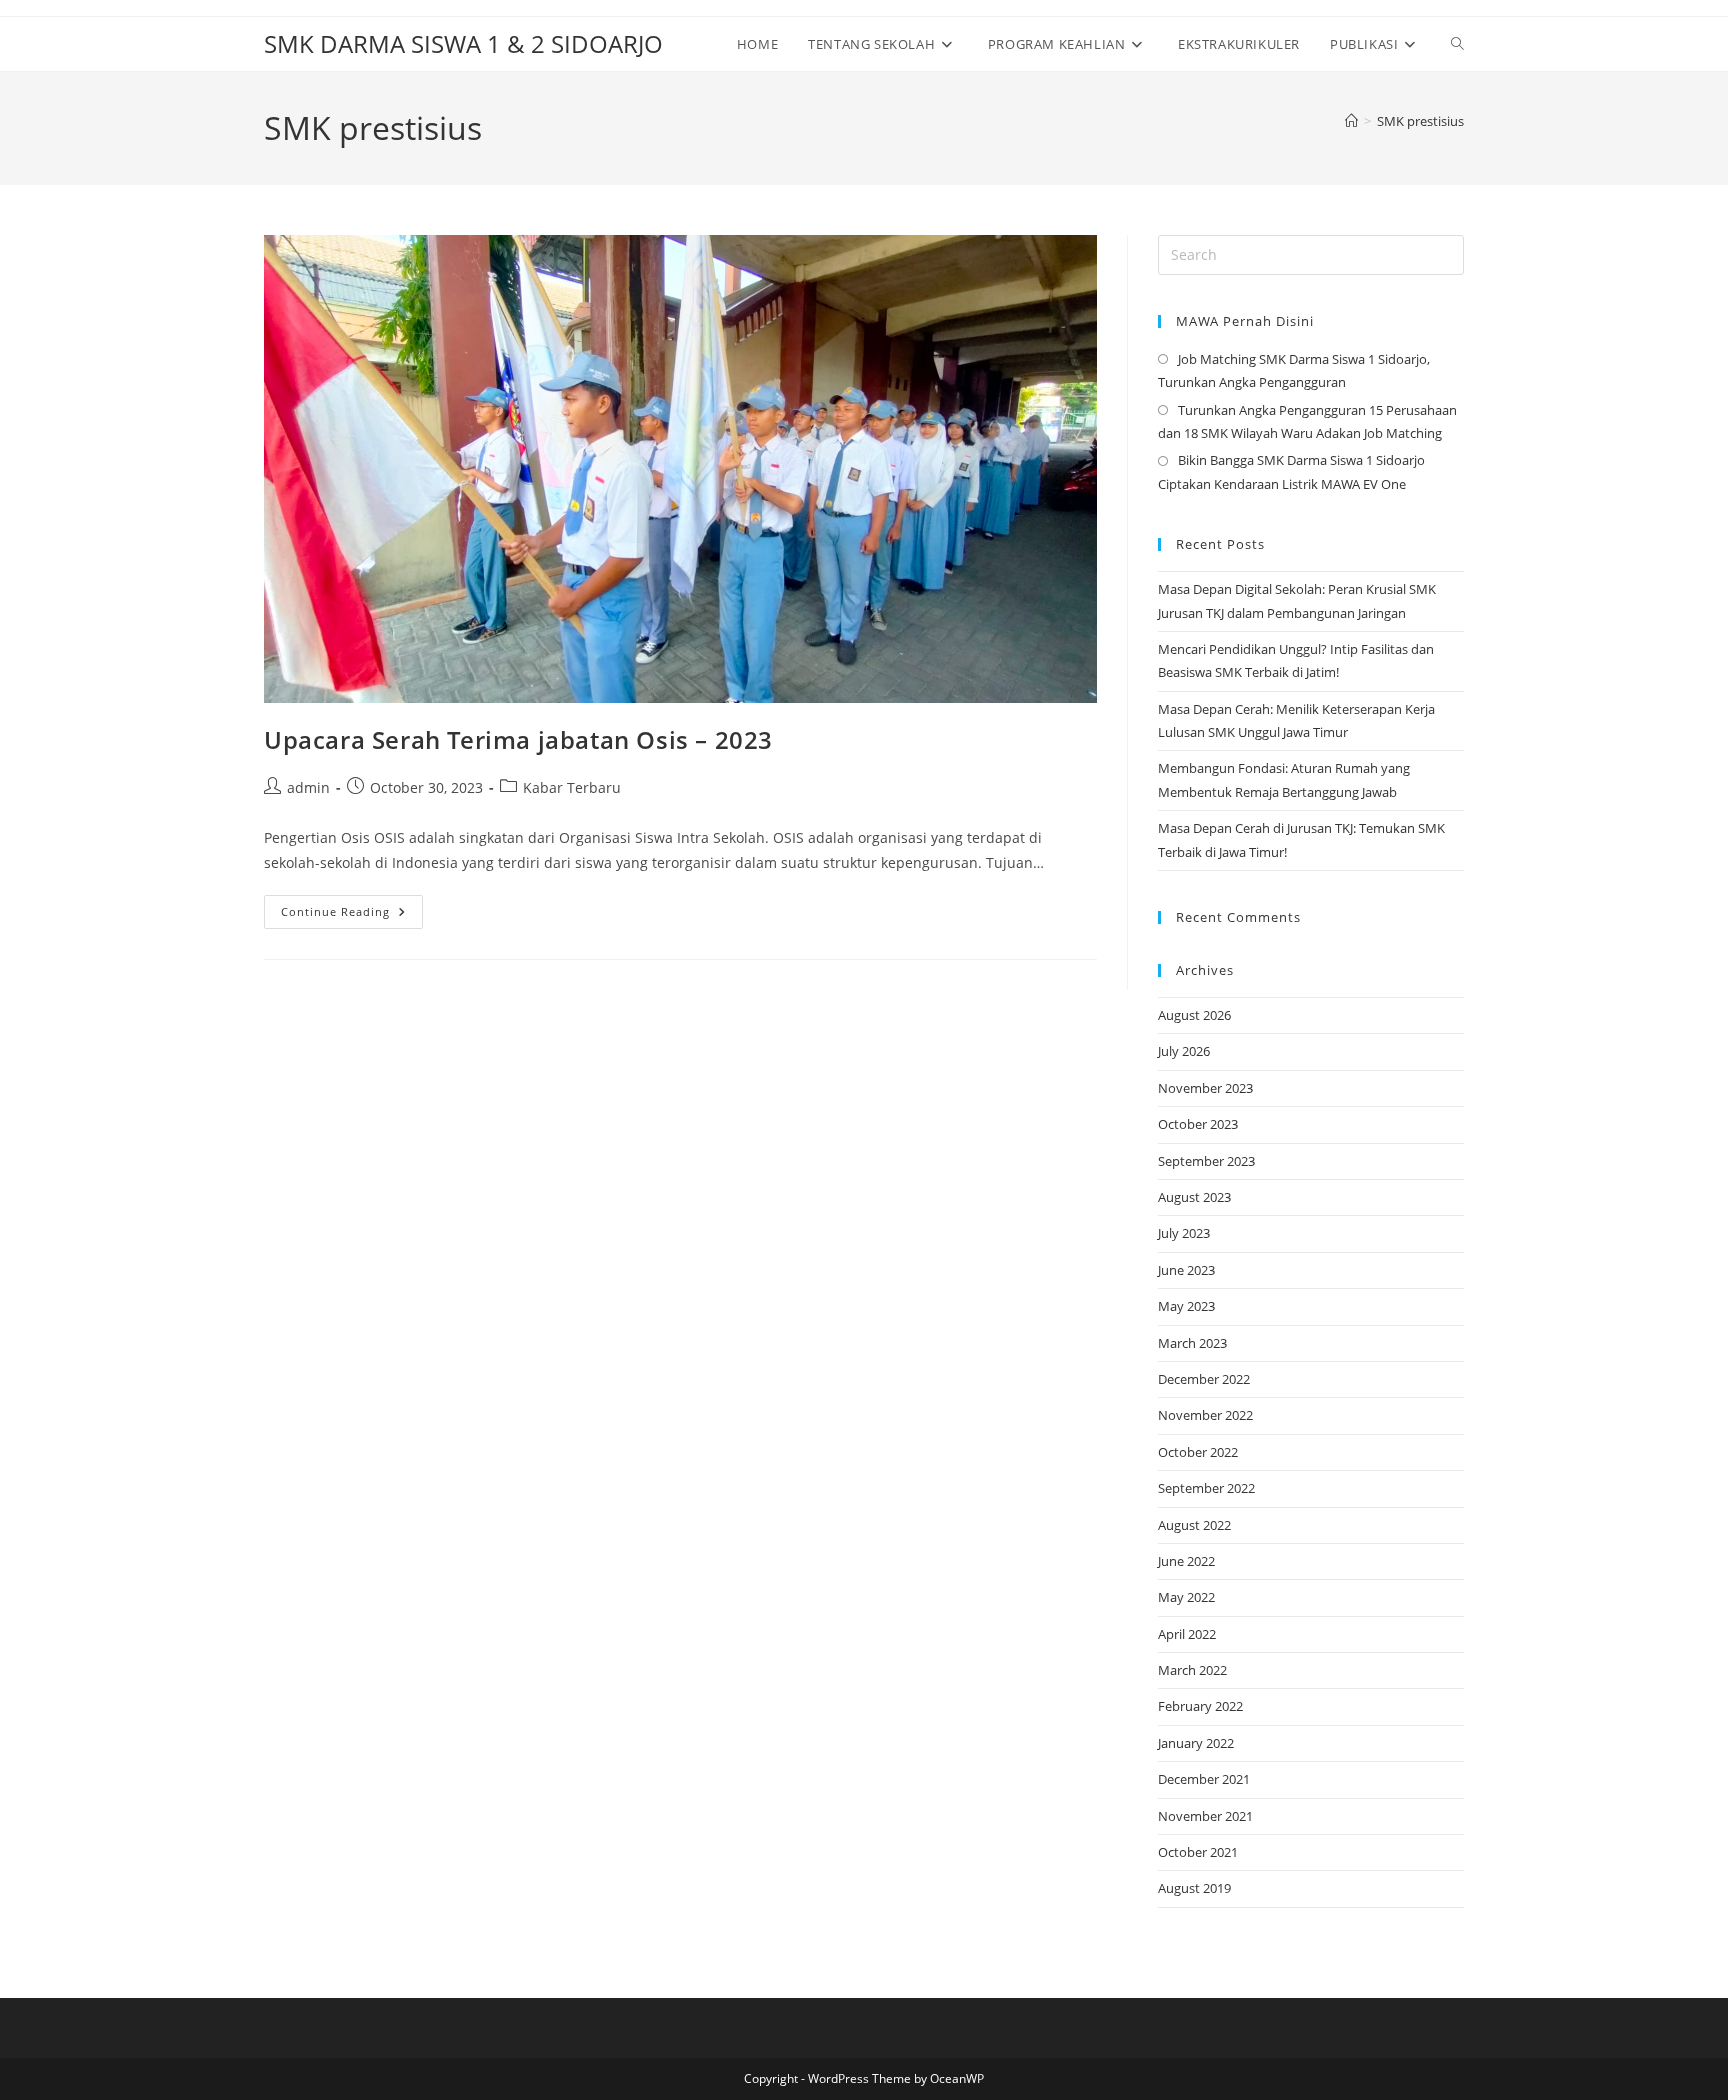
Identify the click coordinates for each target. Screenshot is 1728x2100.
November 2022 (1205, 1415)
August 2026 (1194, 1015)
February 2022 (1200, 1706)
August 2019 (1194, 1888)
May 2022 (1186, 1597)
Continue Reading (352, 915)
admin (308, 787)
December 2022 (1204, 1379)
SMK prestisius (1420, 121)
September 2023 (1206, 1161)
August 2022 (1194, 1525)
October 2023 (1198, 1124)
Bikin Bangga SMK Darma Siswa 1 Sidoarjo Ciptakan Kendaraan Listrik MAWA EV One (1291, 471)
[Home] (1351, 121)
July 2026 (1184, 1051)
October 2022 (1198, 1452)
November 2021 (1205, 1816)
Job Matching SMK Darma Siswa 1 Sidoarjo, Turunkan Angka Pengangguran (1294, 370)
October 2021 (1198, 1852)
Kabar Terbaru (572, 787)
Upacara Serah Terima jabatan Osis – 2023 (518, 739)
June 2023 (1186, 1270)
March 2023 (1192, 1343)
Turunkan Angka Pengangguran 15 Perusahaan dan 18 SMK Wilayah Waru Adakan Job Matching (1307, 421)
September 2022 (1206, 1488)
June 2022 (1186, 1561)
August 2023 (1194, 1197)
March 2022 (1192, 1670)
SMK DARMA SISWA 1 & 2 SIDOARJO (463, 43)
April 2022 (1187, 1634)
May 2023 (1186, 1306)
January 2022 (1196, 1743)
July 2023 (1184, 1233)
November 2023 (1205, 1088)
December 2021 (1204, 1779)
